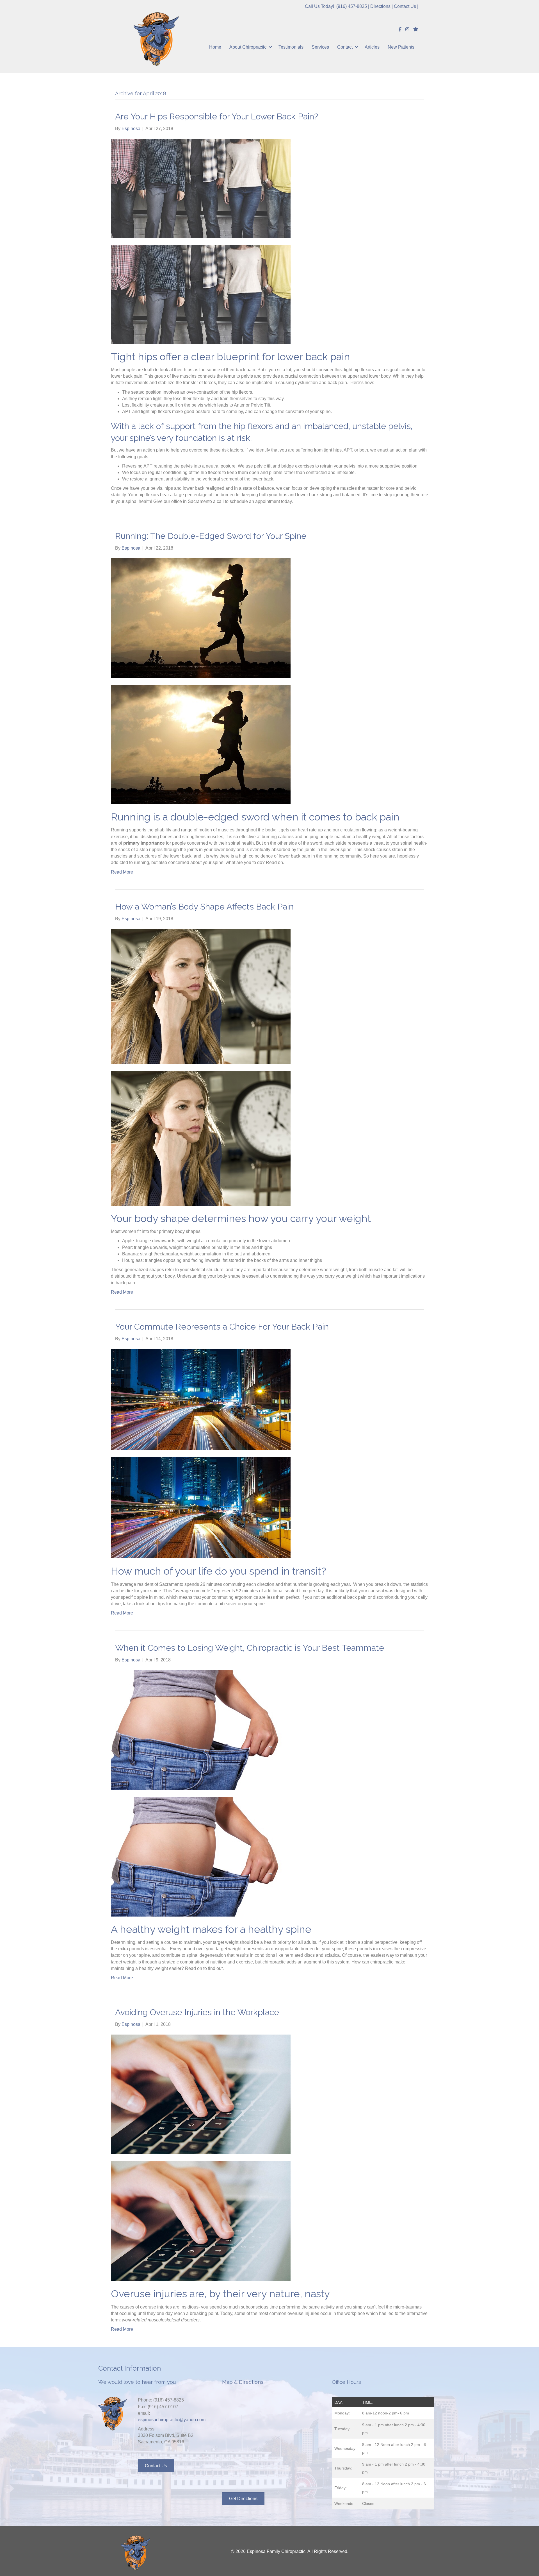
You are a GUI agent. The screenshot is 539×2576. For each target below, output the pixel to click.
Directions (380, 6)
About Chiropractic (248, 47)
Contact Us (405, 6)
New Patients (401, 47)
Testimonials (291, 47)
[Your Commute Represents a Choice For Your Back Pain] (201, 1399)
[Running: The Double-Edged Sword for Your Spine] (201, 618)
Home (215, 47)
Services (320, 47)
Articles (372, 47)
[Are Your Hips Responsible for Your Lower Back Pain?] (201, 188)
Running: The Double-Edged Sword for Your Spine (211, 536)
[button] (270, 47)
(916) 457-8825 (352, 6)
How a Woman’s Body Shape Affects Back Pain (204, 907)
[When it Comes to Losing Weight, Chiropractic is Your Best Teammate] (201, 1730)
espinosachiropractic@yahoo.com (172, 2420)
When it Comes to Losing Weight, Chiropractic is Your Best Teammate (250, 1648)
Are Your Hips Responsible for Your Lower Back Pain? (217, 116)
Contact (345, 47)
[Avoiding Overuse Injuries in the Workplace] (201, 2094)
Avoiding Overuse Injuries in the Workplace (197, 2012)
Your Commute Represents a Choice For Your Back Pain (222, 1327)
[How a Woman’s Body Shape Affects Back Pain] (201, 996)
